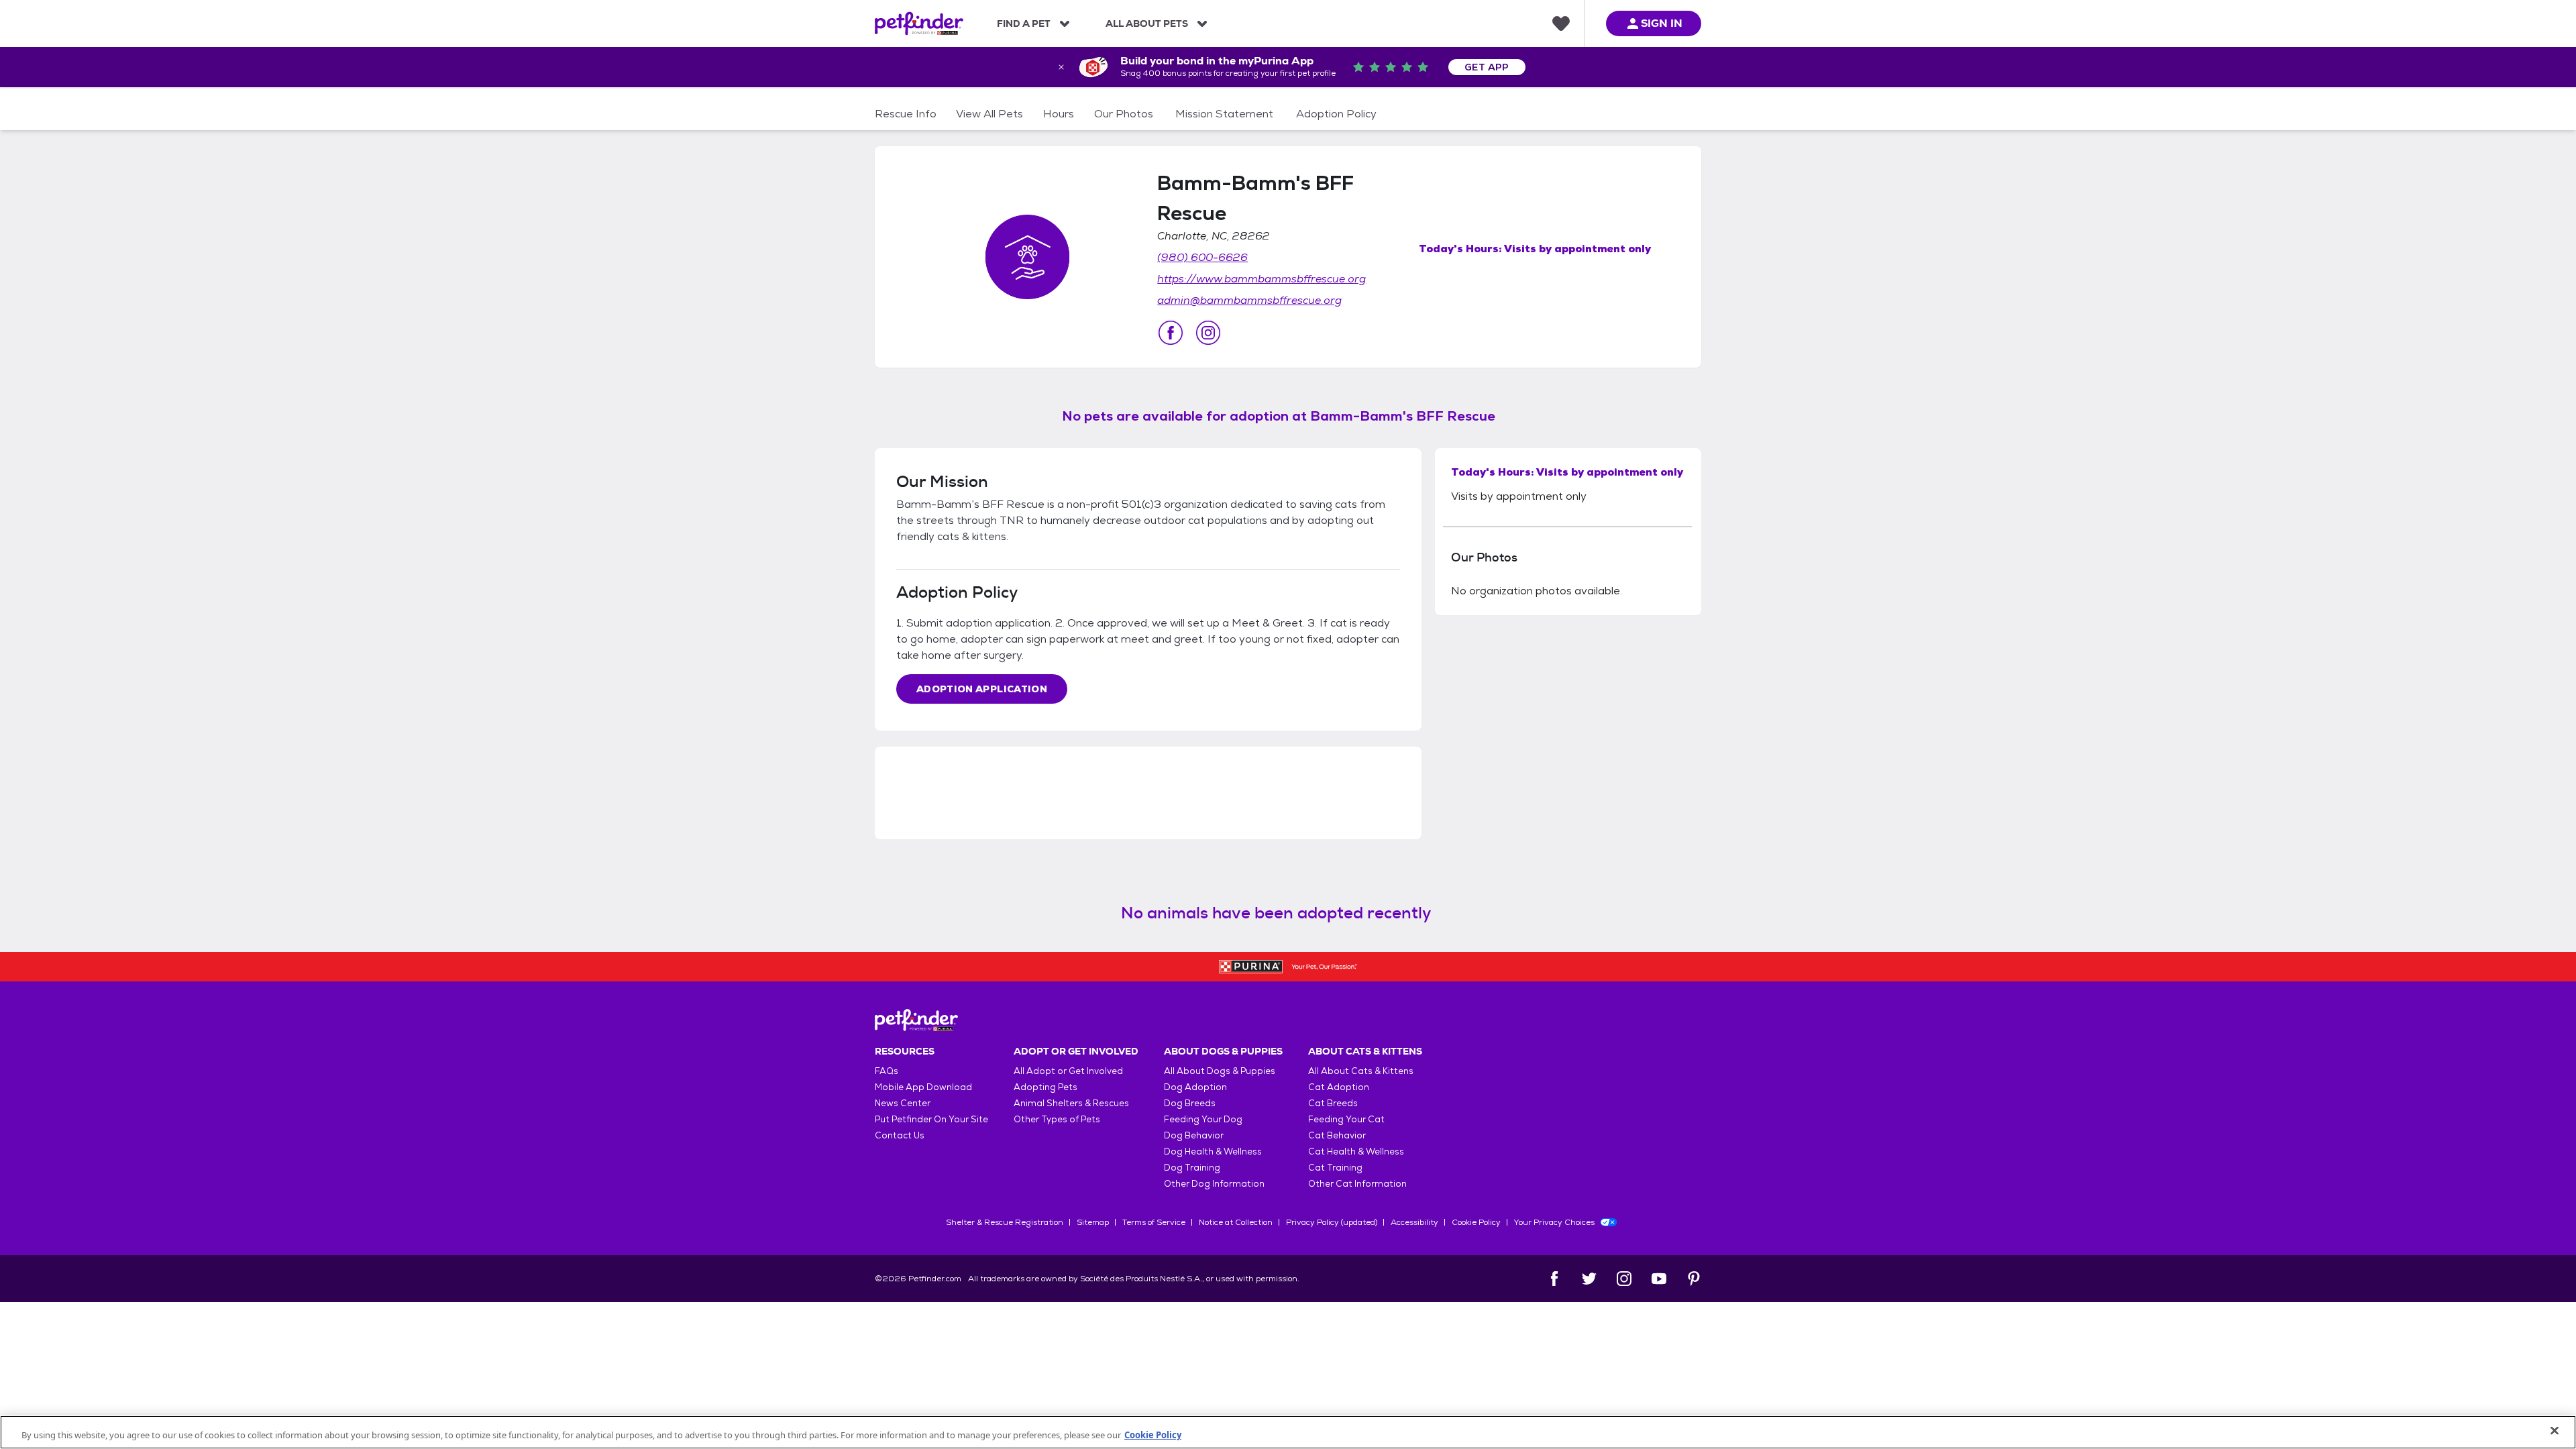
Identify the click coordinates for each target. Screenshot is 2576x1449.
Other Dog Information (1214, 1184)
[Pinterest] (1694, 1279)
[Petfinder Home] (919, 23)
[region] (1288, 1432)
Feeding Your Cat (1346, 1119)
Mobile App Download (923, 1087)
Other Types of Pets (1057, 1119)
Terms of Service (1154, 1222)
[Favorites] (1561, 23)
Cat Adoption (1339, 1087)
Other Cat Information (1357, 1184)
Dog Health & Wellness (1213, 1151)
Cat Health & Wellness (1356, 1151)
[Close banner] (1061, 67)
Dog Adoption (1195, 1087)
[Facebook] (1554, 1279)
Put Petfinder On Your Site (931, 1119)
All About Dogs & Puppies (1220, 1071)
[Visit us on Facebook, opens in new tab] (1171, 333)
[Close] (2555, 1431)
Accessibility (1414, 1222)
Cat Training (1335, 1168)
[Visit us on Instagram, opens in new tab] (1208, 333)
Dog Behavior (1194, 1135)
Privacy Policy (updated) (1332, 1222)
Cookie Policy (1476, 1222)
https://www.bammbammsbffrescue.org (1262, 279)
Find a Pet (1024, 23)
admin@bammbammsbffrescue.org (1249, 300)
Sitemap (1093, 1222)
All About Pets (1147, 23)
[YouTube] (1659, 1279)
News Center (903, 1103)
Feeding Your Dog (1203, 1119)
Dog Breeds (1190, 1103)
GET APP (1487, 67)
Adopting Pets (1045, 1087)
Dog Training (1192, 1168)
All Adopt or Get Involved (1068, 1071)
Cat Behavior (1337, 1135)
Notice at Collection (1236, 1222)
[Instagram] (1624, 1279)
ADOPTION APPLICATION (982, 689)
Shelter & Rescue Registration (1005, 1222)
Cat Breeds (1333, 1103)
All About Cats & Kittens (1361, 1071)
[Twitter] (1589, 1279)
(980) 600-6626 (1202, 257)
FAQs (887, 1071)
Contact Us (900, 1135)
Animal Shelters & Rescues (1071, 1103)
